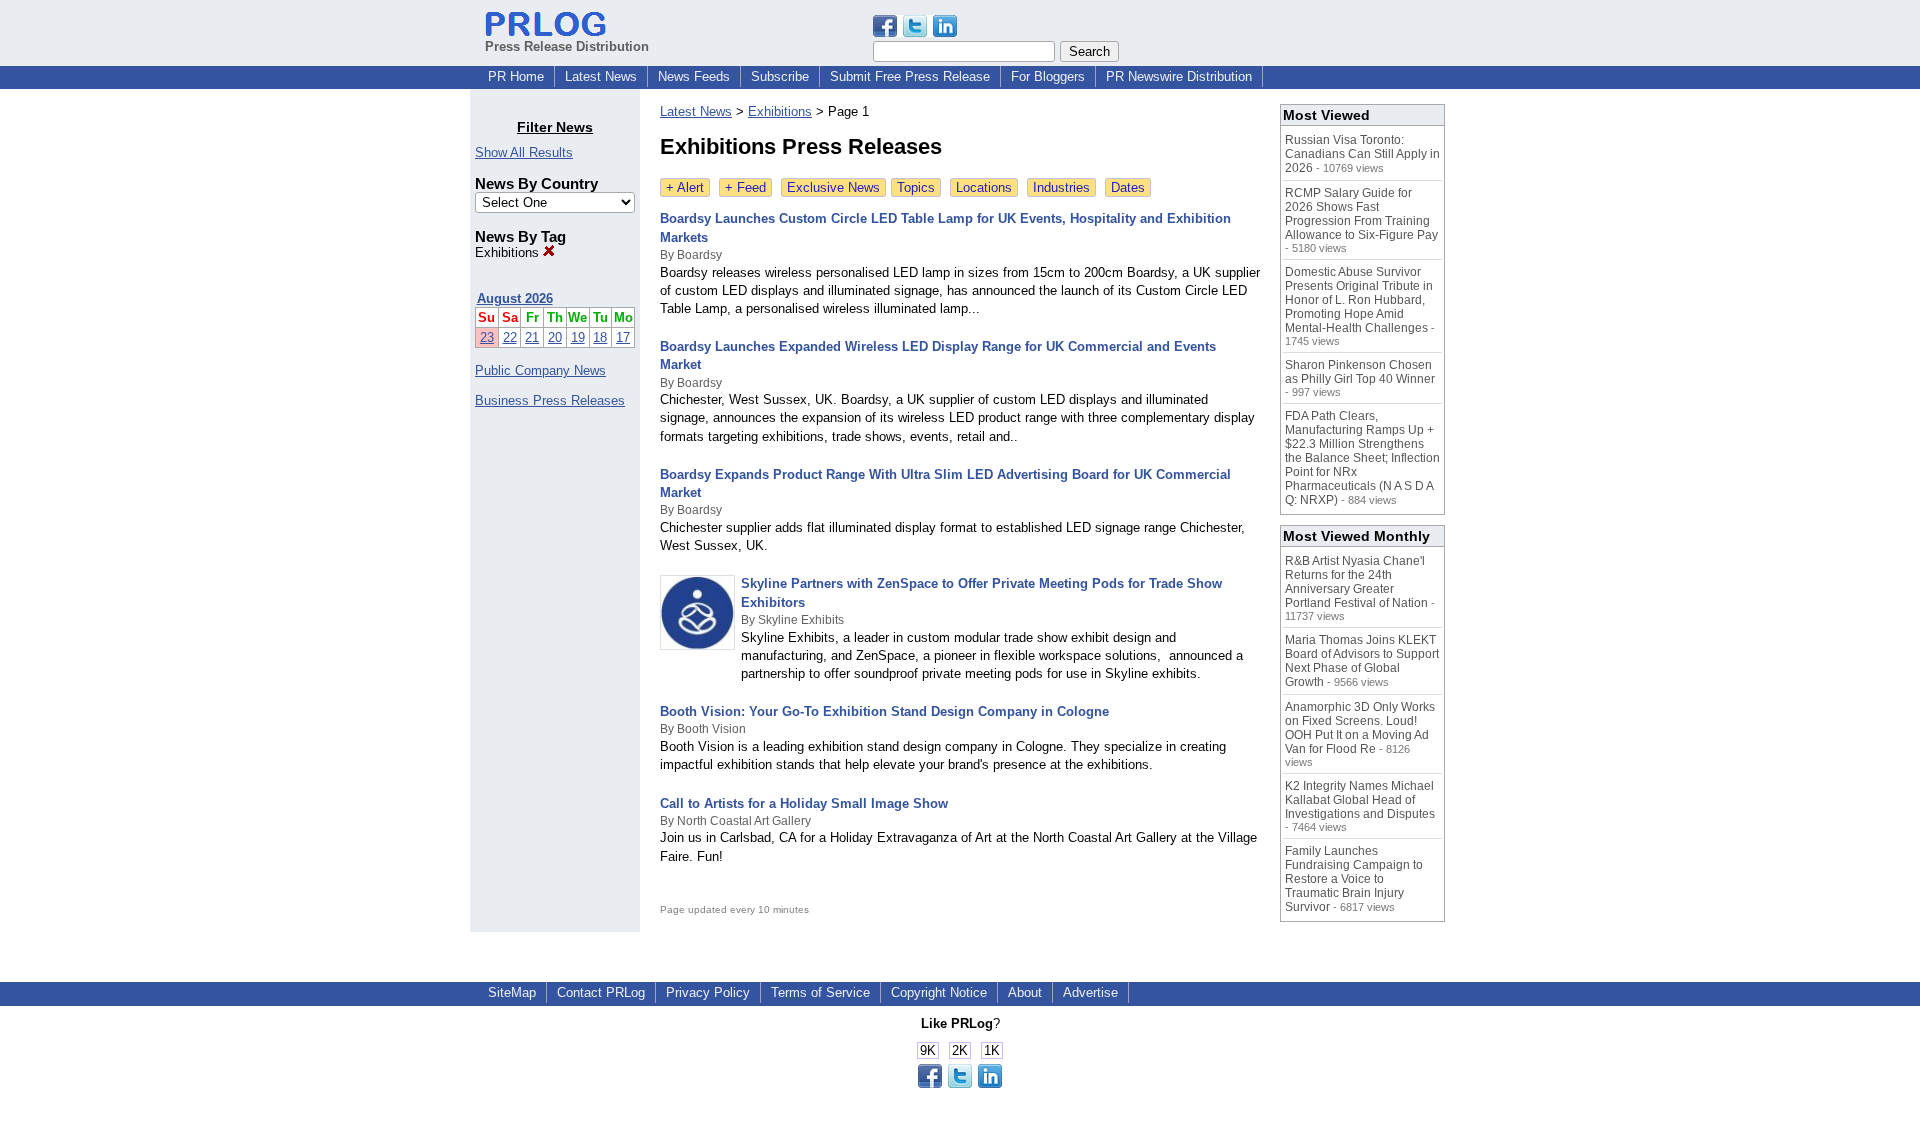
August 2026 (515, 298)
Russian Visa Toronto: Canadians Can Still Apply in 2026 (1362, 154)
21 (532, 337)
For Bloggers (1048, 76)
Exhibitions (509, 252)
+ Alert (685, 187)
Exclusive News (833, 187)
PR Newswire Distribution (1179, 76)
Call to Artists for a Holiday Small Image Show (804, 803)
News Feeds (694, 76)
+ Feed (745, 187)
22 (510, 337)
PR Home (516, 76)
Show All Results (524, 152)
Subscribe (780, 76)
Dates (1128, 187)
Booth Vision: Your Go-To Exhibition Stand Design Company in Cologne (884, 711)
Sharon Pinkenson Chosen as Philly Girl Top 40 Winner (1360, 372)
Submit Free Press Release (910, 76)
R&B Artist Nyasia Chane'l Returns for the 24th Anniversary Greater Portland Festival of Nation (1356, 582)
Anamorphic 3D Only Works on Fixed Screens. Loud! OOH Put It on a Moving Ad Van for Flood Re (1360, 728)
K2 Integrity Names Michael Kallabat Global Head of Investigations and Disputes (1360, 800)
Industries (1061, 187)
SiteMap (512, 992)
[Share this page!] (915, 32)
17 (623, 337)
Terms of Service (820, 992)
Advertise (1090, 992)
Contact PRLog (601, 992)
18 (600, 337)
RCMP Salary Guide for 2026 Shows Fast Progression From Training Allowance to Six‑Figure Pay (1361, 214)
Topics (916, 187)
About (1025, 992)
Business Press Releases (550, 400)
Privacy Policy (708, 992)
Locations (984, 187)
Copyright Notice (939, 992)
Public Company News (540, 370)
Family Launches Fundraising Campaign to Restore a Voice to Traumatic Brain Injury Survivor (1354, 879)
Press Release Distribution (567, 46)
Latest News (601, 76)
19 (578, 337)
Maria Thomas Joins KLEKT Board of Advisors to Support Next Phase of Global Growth (1362, 661)
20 (555, 337)
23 (487, 337)
